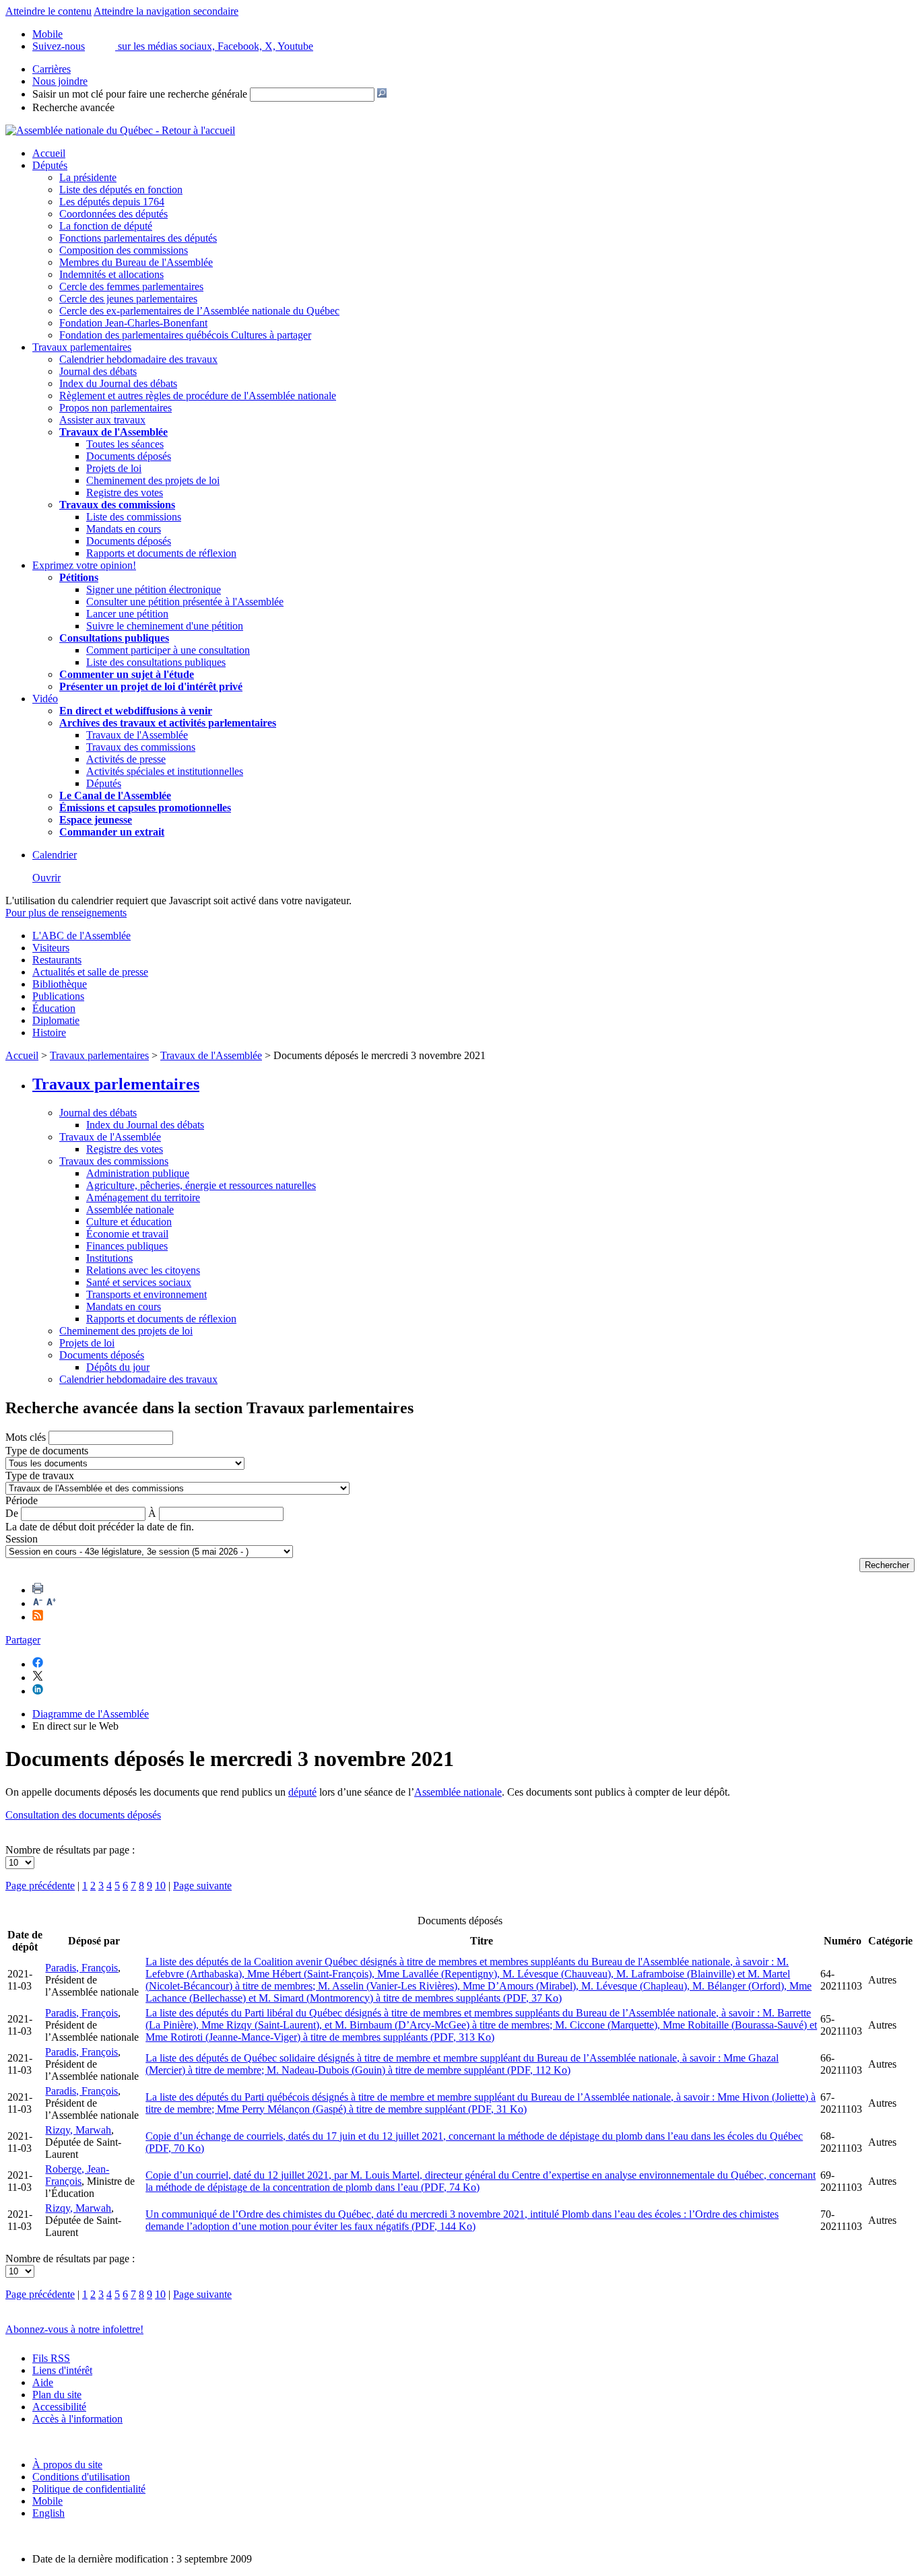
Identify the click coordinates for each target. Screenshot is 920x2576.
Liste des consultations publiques (156, 662)
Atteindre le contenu (48, 11)
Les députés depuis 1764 (112, 202)
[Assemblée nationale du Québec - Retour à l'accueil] (120, 130)
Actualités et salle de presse (90, 972)
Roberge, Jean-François (77, 2175)
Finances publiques (127, 1246)
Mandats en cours (124, 529)
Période (22, 1500)
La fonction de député (106, 226)
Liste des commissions (134, 517)
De (12, 1513)
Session (22, 1539)
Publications (58, 996)
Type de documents (47, 1451)
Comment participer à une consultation (168, 650)
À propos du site (67, 2465)
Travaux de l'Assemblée (113, 432)
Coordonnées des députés (113, 214)
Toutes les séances (125, 444)
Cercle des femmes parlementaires (131, 286)
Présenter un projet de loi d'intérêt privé (151, 686)
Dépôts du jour (118, 1367)
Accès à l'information (77, 2419)
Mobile (47, 2501)
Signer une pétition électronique (154, 589)
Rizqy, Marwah (78, 2130)
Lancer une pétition (127, 614)
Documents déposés (129, 456)
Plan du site (57, 2395)
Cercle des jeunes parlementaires (128, 299)
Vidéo (45, 699)
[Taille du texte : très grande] (51, 1603)
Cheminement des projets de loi (153, 480)
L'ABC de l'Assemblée (81, 936)
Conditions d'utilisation (81, 2477)
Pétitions (79, 577)
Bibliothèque (60, 984)
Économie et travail (127, 1234)
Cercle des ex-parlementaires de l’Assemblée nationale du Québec (199, 311)
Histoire (49, 1032)
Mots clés (26, 1437)
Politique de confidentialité (89, 2489)
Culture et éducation (129, 1222)
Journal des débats (98, 371)
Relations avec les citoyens (143, 1270)
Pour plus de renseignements (66, 913)
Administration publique (138, 1173)
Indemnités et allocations (111, 274)
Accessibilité (59, 2407)
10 (160, 1886)
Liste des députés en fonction (121, 190)
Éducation (54, 1008)
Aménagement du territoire (143, 1197)
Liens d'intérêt (62, 2370)
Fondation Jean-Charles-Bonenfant (133, 323)
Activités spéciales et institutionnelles (165, 771)
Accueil (49, 153)
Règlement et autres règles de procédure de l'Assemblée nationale (198, 396)
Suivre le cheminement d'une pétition (165, 626)
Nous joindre (60, 81)
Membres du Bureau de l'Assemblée (136, 262)
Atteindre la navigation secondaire (166, 11)
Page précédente (40, 1886)
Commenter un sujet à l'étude (127, 674)
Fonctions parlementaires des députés (138, 238)
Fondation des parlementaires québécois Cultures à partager (185, 335)
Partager (23, 1640)
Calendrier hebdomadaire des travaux (138, 359)
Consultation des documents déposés (83, 1815)
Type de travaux (40, 1476)
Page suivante (202, 1886)
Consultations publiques (114, 638)
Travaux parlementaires (82, 347)
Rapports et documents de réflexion (161, 553)
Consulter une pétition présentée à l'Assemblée (185, 602)
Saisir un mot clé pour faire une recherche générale (140, 94)
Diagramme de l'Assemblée (91, 1714)
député (302, 1792)
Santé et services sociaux (139, 1282)
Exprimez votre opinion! (84, 565)
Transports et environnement (146, 1294)
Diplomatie (56, 1020)
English (48, 2513)
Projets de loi (114, 468)
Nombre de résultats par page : (70, 1850)
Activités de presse (126, 759)
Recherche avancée (73, 107)
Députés (50, 165)
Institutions (109, 1258)
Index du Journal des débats (118, 383)
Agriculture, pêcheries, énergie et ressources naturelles (201, 1185)
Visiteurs (51, 948)
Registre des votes (125, 493)
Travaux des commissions (117, 505)
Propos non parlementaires (116, 408)
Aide (43, 2382)
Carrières (52, 69)
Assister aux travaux (102, 420)
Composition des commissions (124, 250)
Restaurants (57, 960)
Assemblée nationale (130, 1210)
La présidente (88, 177)
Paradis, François (81, 1968)
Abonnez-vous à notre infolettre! (74, 2329)
